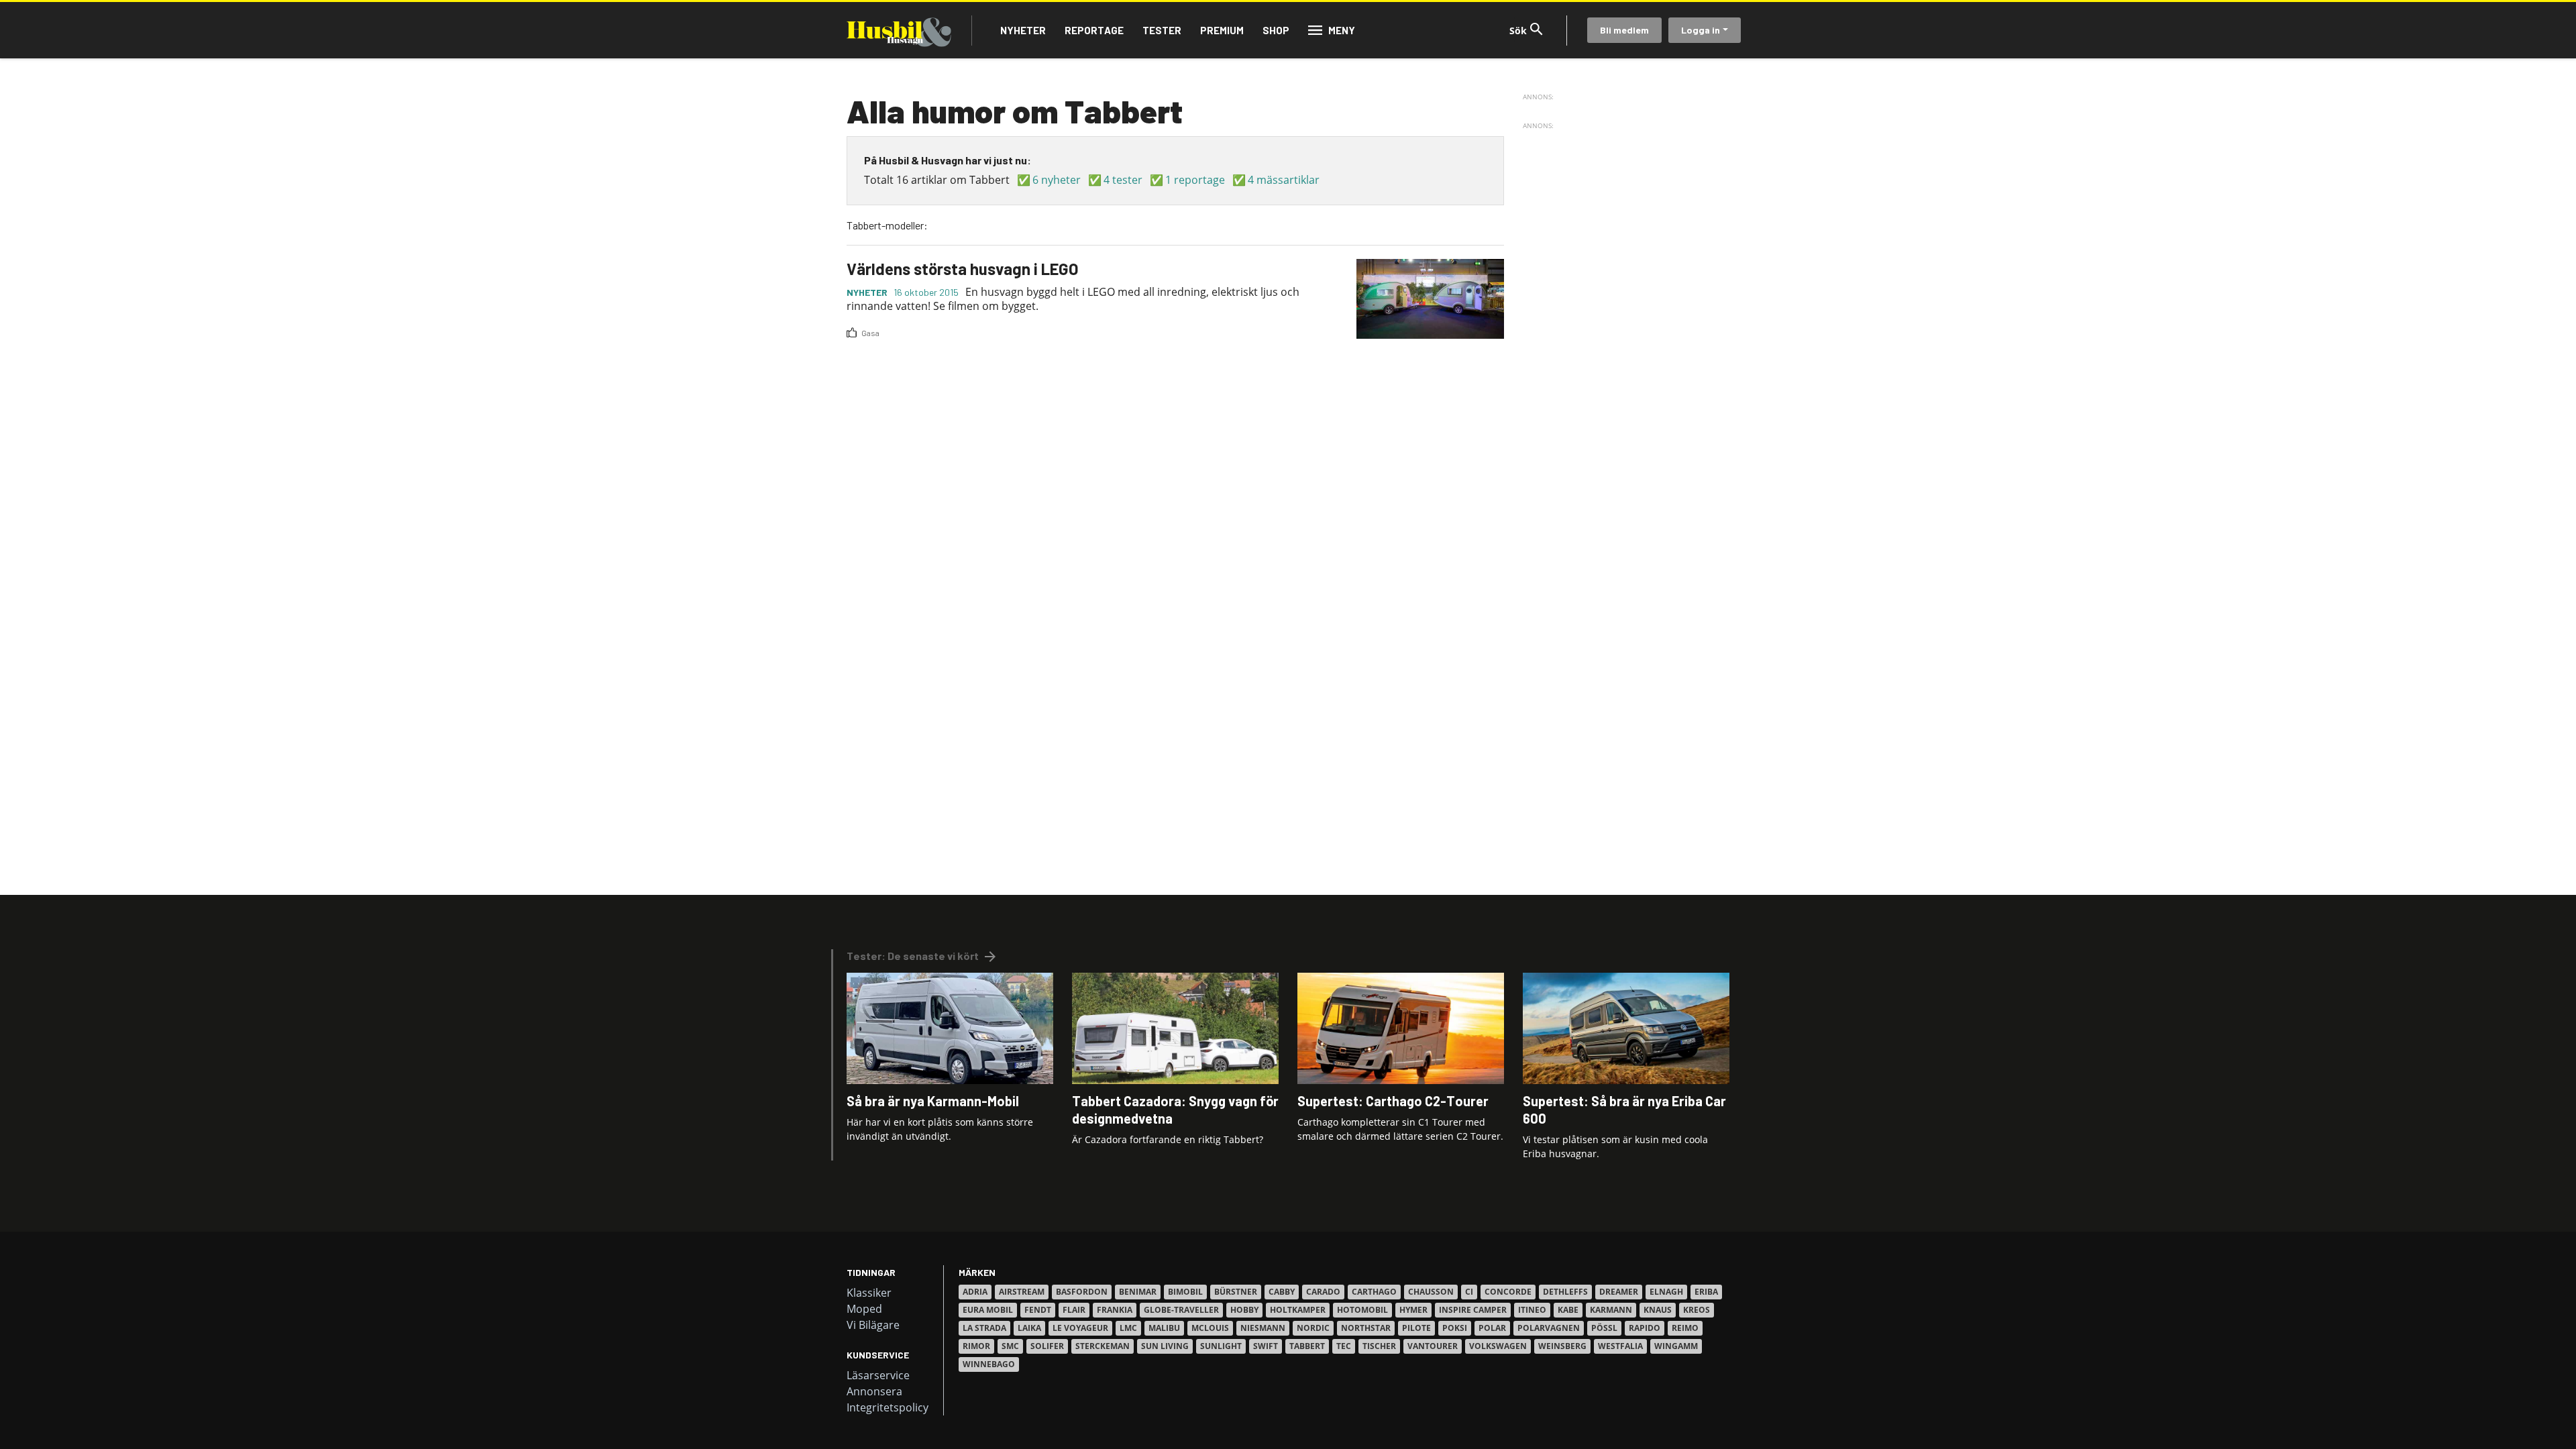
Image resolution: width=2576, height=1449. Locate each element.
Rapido (1645, 1328)
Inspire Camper (1473, 1310)
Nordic (1313, 1328)
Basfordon (1082, 1292)
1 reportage (1195, 180)
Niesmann (1263, 1328)
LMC (1128, 1328)
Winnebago (989, 1364)
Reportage (1094, 30)
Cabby (1282, 1292)
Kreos (1697, 1310)
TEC (1344, 1346)
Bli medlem (1624, 30)
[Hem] (899, 30)
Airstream (1022, 1292)
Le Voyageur (1080, 1328)
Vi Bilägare (873, 1325)
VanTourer (1433, 1346)
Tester (1162, 30)
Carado (1323, 1292)
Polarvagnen (1549, 1328)
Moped (864, 1309)
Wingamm (1676, 1346)
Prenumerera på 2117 (852, 350)
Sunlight (1221, 1346)
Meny (1342, 30)
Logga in (1701, 30)
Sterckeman (1103, 1346)
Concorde (1508, 1292)
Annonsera (874, 1391)
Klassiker (869, 1293)
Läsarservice (878, 1375)
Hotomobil (1362, 1310)
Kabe (1568, 1310)
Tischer (1379, 1346)
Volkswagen (1498, 1346)
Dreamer (1619, 1292)
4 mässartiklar (1284, 180)
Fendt (1038, 1310)
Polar (1492, 1328)
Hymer (1413, 1310)
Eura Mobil (988, 1310)
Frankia (1115, 1310)
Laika (1029, 1328)
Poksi (1455, 1328)
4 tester (1123, 180)
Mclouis (1210, 1328)
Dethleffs (1565, 1292)
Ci (1469, 1292)
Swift (1266, 1346)
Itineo (1532, 1310)
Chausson (1431, 1292)
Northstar (1366, 1328)
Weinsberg (1562, 1346)
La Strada (984, 1328)
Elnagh (1666, 1292)
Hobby (1244, 1310)
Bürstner (1236, 1292)
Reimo (1685, 1328)
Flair (1074, 1310)
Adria (975, 1292)
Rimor (976, 1346)
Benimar (1138, 1292)
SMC (1010, 1346)
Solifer (1047, 1346)
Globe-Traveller (1181, 1310)
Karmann (1611, 1310)
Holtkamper (1298, 1310)
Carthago (1374, 1292)
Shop (1276, 30)
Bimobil (1185, 1292)
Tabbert (1307, 1346)
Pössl (1604, 1328)
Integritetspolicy (888, 1407)
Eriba (1706, 1292)
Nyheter (1023, 30)
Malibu (1164, 1328)
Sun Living (1165, 1346)
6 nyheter (1057, 180)
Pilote (1416, 1328)
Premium (1222, 30)
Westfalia (1620, 1346)
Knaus (1658, 1310)
